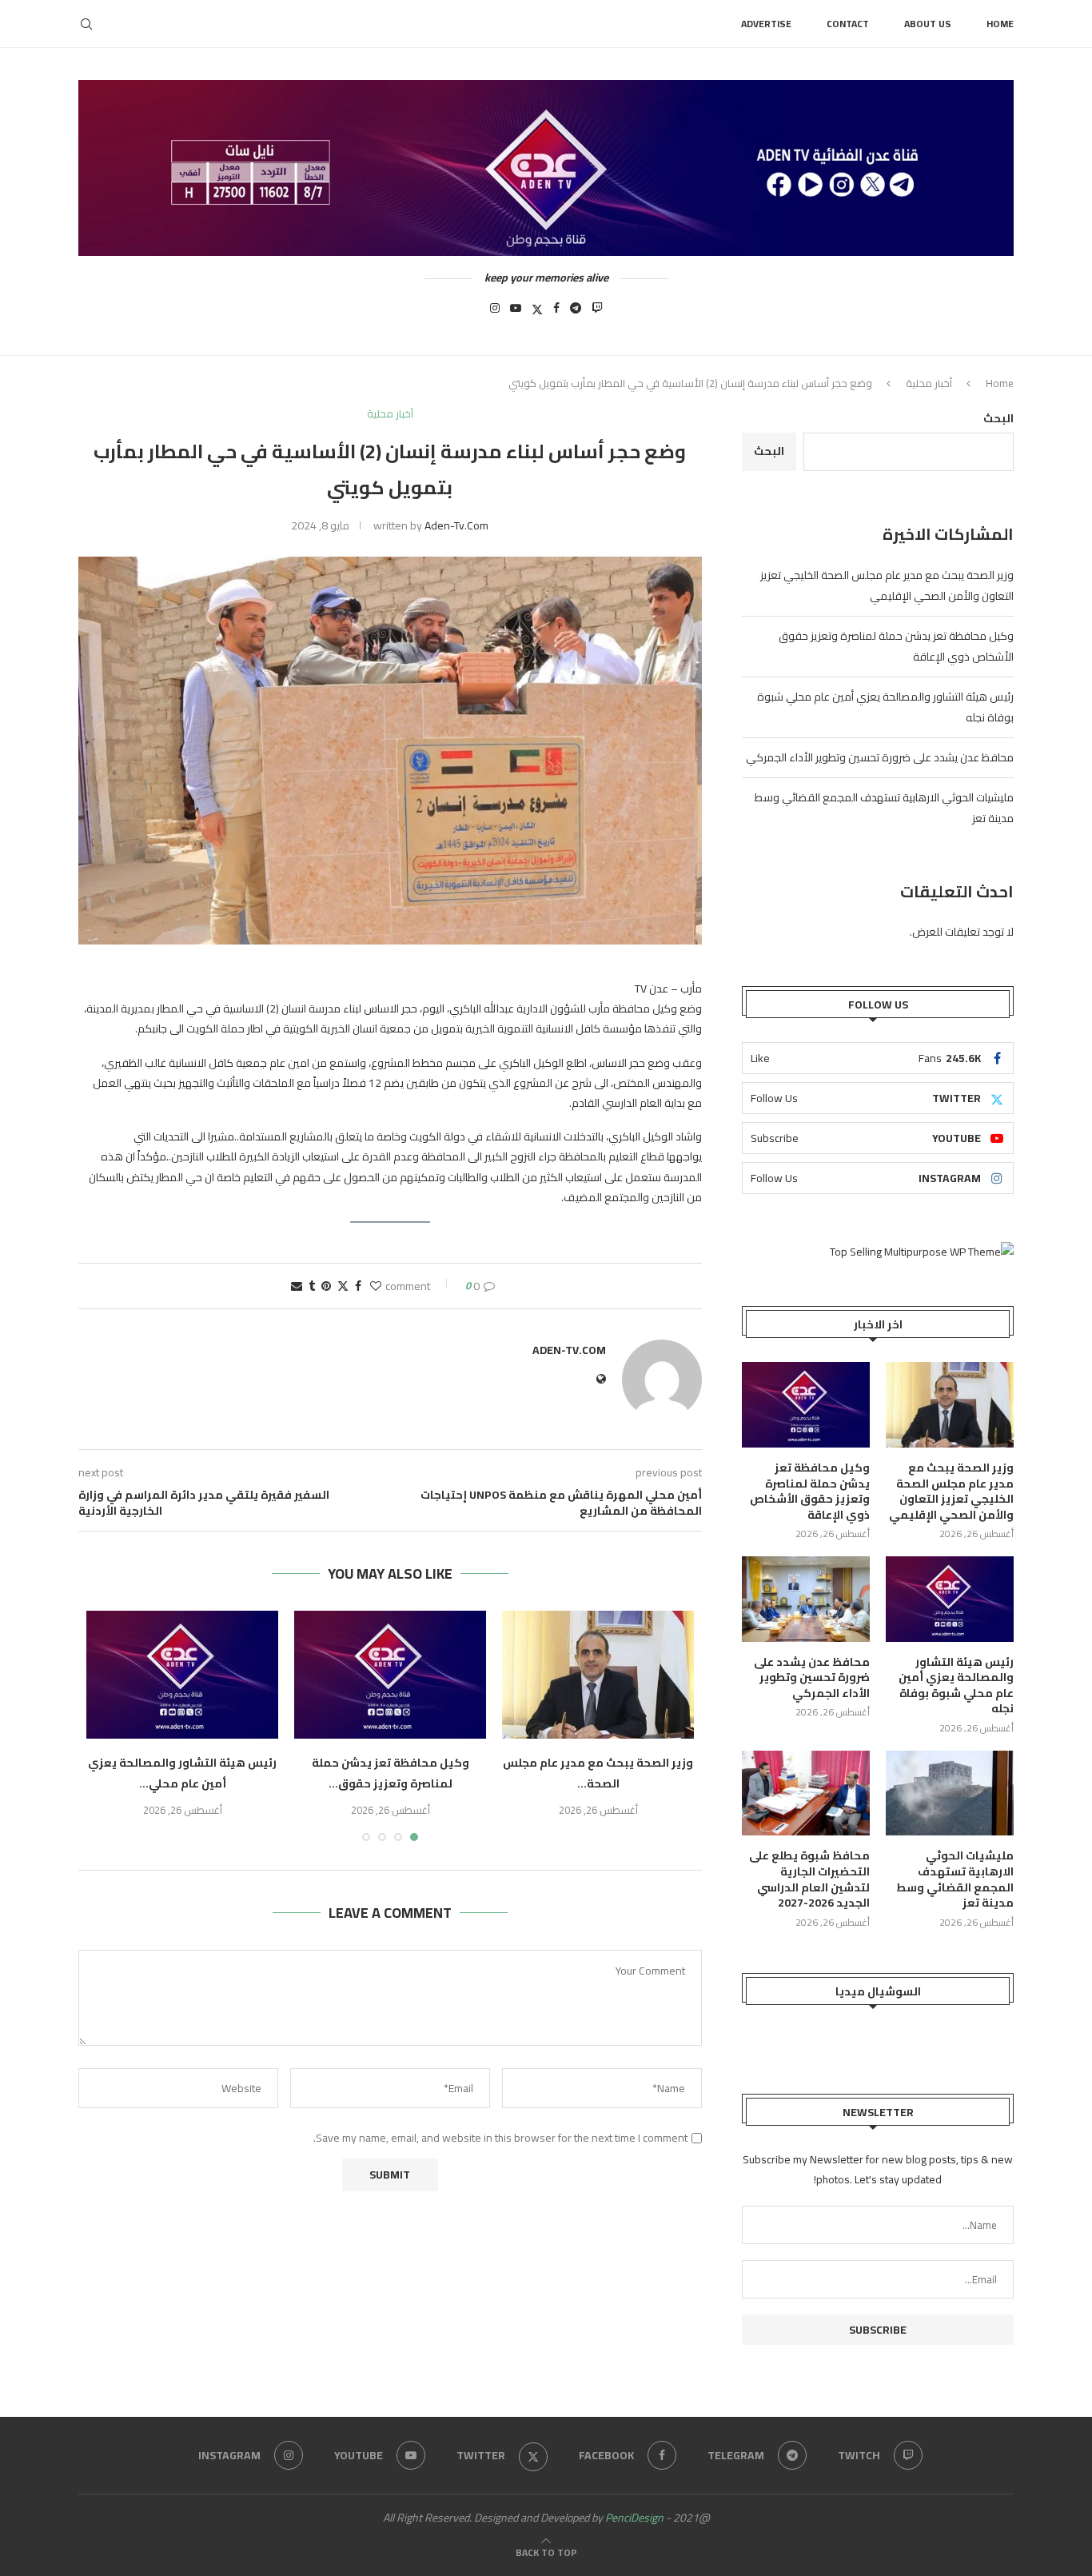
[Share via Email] (297, 1286)
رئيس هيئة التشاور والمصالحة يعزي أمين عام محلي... (182, 1773)
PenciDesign (634, 2518)
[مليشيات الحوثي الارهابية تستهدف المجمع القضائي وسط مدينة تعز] (950, 1793)
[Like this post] (376, 1286)
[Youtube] (516, 313)
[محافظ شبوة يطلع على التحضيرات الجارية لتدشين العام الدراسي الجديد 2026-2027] (806, 1793)
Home (1000, 24)
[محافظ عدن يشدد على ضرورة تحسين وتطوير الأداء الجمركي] (806, 1599)
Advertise (766, 24)
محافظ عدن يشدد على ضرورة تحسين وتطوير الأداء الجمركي (880, 757)
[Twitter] (537, 313)
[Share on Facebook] (358, 1286)
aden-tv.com (456, 525)
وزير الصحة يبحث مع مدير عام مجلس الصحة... (598, 1773)
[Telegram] (576, 313)
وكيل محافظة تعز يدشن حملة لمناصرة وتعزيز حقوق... (391, 1773)
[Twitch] (597, 313)
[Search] (86, 24)
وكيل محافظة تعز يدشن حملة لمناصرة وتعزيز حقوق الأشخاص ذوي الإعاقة (810, 1492)
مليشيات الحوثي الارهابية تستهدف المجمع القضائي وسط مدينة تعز (955, 1879)
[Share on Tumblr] (312, 1286)
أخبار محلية (929, 383)
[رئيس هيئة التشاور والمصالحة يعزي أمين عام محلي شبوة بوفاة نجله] (182, 1675)
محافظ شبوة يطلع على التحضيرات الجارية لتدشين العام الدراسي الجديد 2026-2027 (809, 1879)
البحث (998, 418)
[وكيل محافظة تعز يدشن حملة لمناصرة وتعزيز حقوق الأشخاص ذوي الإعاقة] (390, 1675)
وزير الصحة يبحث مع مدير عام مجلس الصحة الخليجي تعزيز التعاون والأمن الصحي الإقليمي (887, 585)
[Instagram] (495, 313)
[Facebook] (556, 313)
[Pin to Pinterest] (326, 1286)
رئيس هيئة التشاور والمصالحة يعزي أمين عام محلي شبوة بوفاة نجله (956, 1686)
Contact (848, 24)
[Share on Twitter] (343, 1286)
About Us (928, 24)
